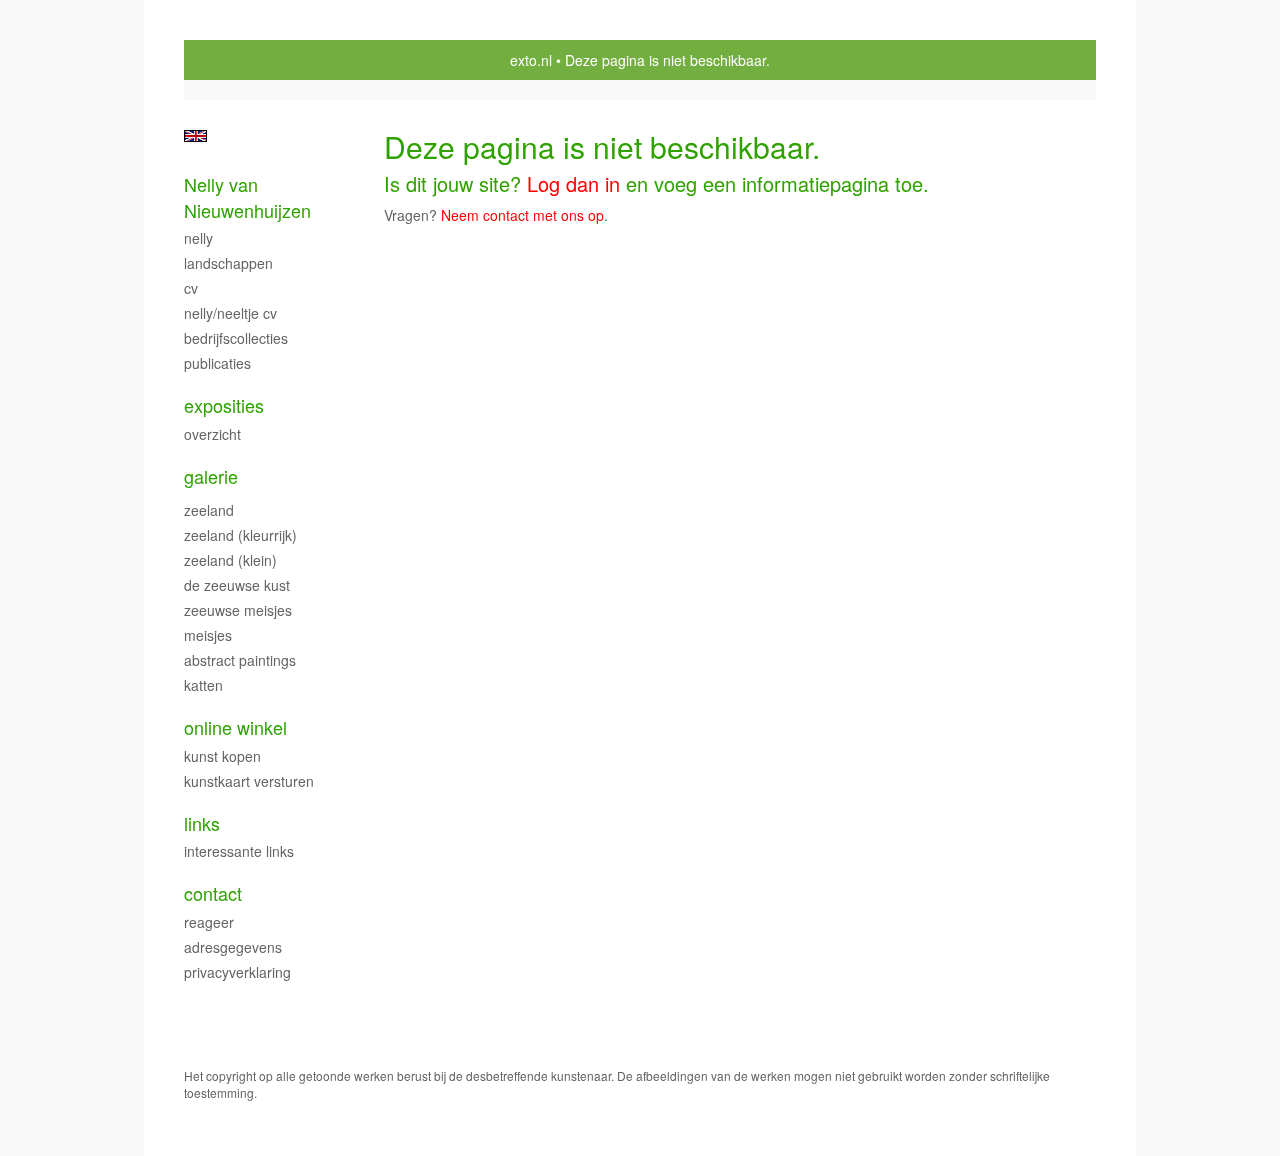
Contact (213, 893)
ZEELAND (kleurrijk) (240, 535)
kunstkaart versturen (249, 781)
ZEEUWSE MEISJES (238, 610)
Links (202, 823)
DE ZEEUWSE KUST (237, 585)
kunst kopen (222, 756)
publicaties (217, 363)
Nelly (198, 238)
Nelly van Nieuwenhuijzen (247, 197)
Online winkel (235, 727)
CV (191, 288)
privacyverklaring (237, 972)
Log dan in (573, 183)
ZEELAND (209, 510)
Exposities (224, 405)
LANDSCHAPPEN (228, 263)
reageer (209, 922)
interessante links (239, 851)
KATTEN (203, 685)
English (195, 136)
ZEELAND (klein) (230, 560)
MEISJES (208, 635)
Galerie (211, 476)
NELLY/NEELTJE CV (230, 313)
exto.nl (531, 60)
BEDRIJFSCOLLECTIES (236, 338)
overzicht (212, 434)
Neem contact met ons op (522, 215)
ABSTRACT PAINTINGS (240, 660)
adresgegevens (233, 947)
